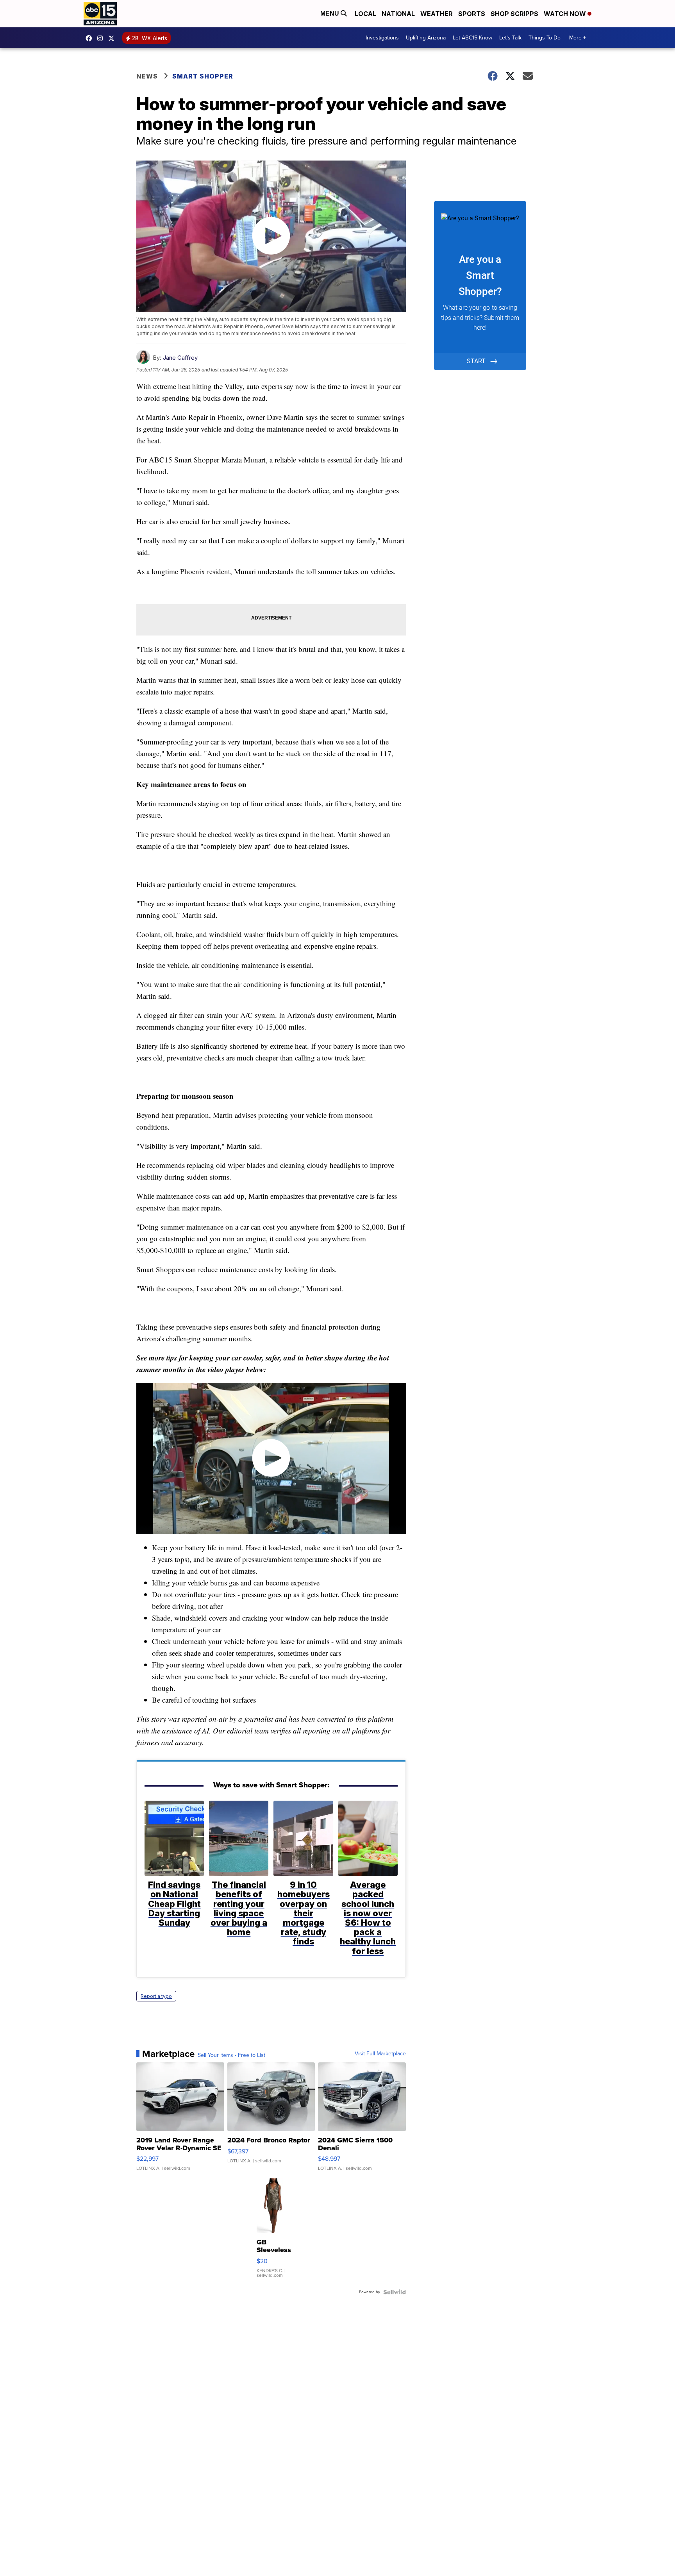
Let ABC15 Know (472, 38)
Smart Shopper (203, 76)
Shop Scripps (514, 14)
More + (578, 38)
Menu (330, 13)
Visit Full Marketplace (380, 2054)
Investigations (382, 38)
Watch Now (566, 14)
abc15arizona (102, 38)
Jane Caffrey (180, 358)
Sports (472, 14)
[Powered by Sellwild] (395, 2292)
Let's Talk (510, 38)
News (147, 76)
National (398, 14)
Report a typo (156, 1996)
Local (365, 14)
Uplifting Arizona (426, 38)
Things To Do (545, 38)
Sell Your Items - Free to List (231, 2055)
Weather (437, 14)
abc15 (91, 38)
